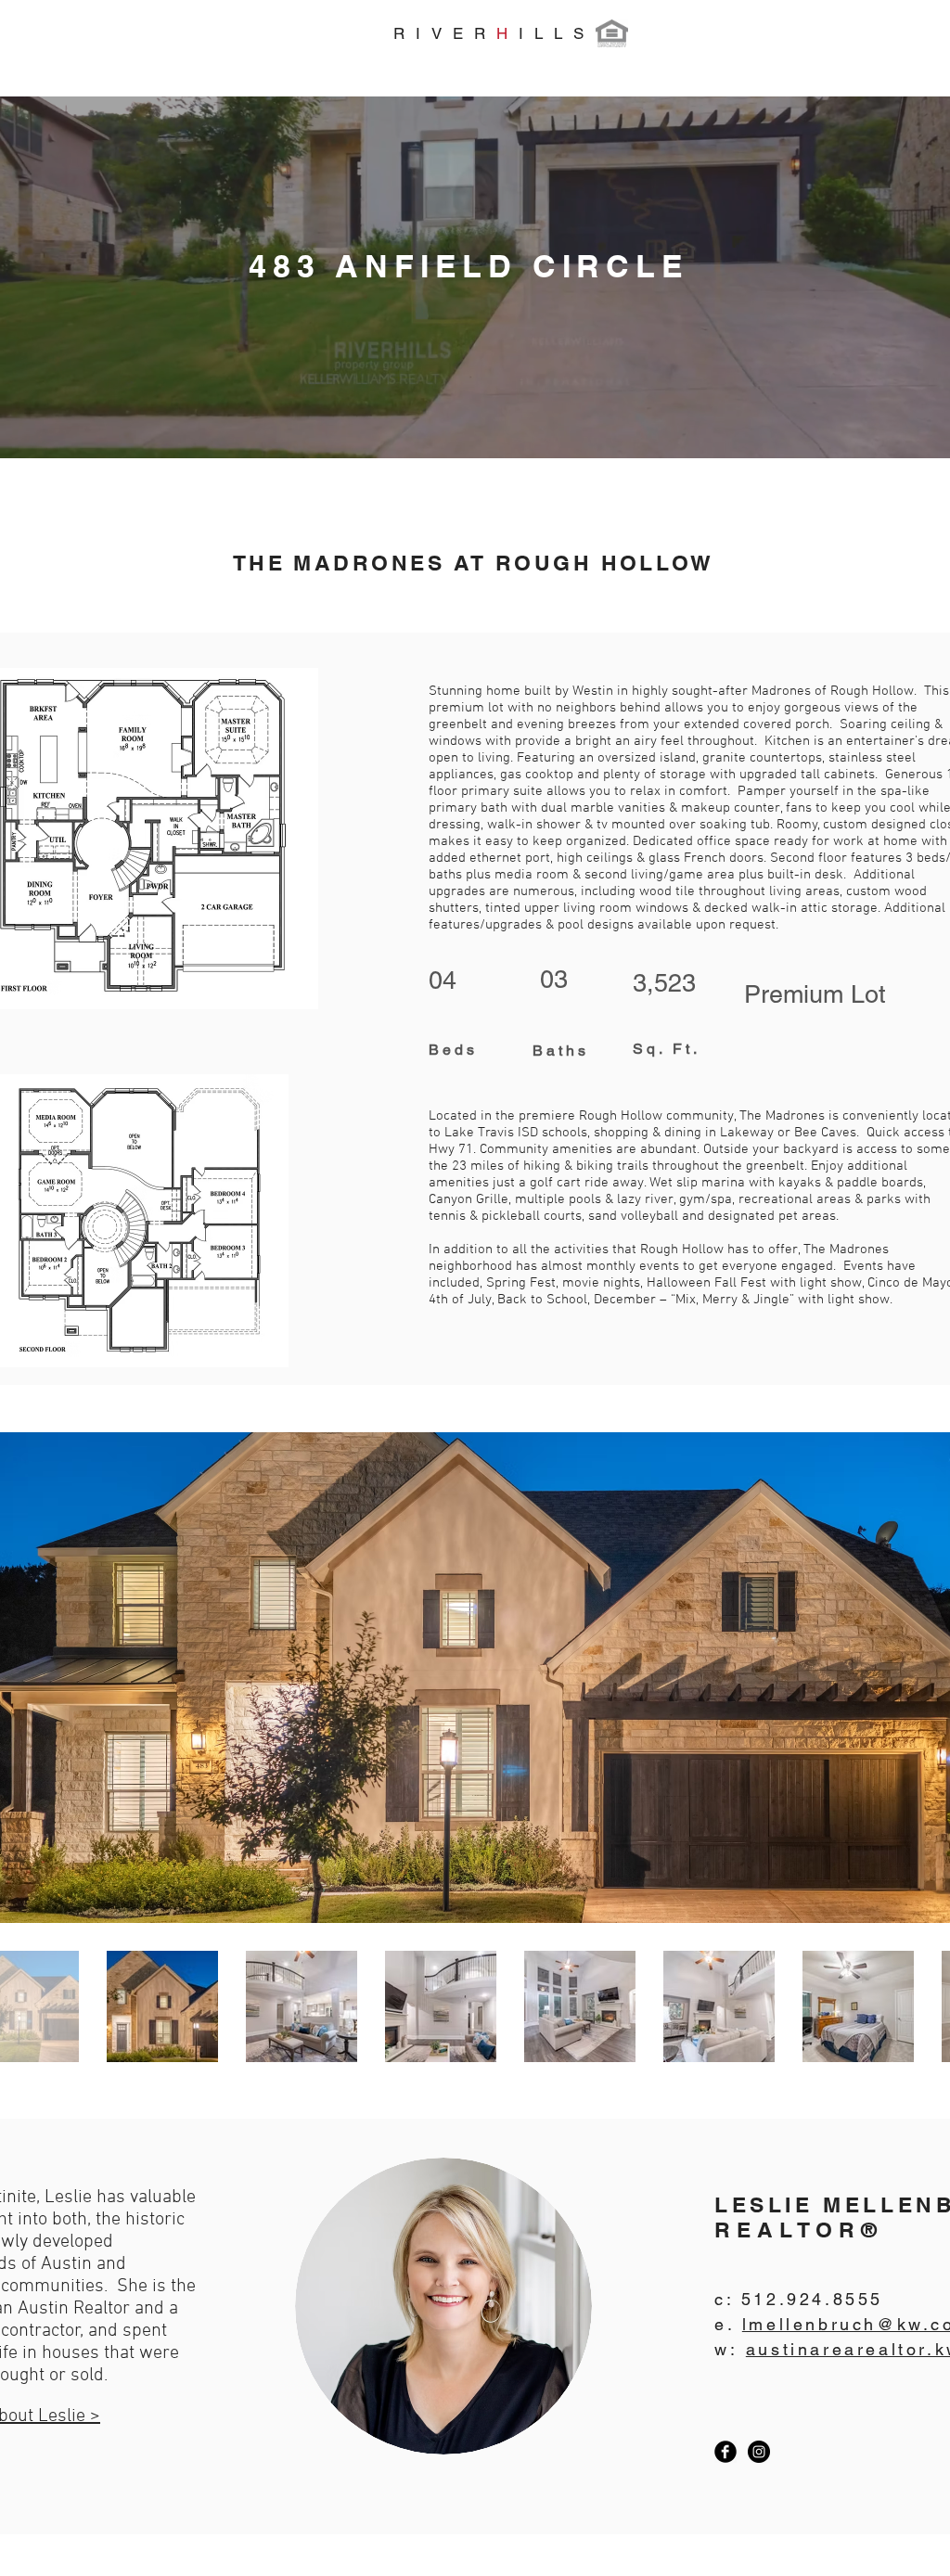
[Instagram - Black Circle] (759, 2452)
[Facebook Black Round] (725, 2452)
